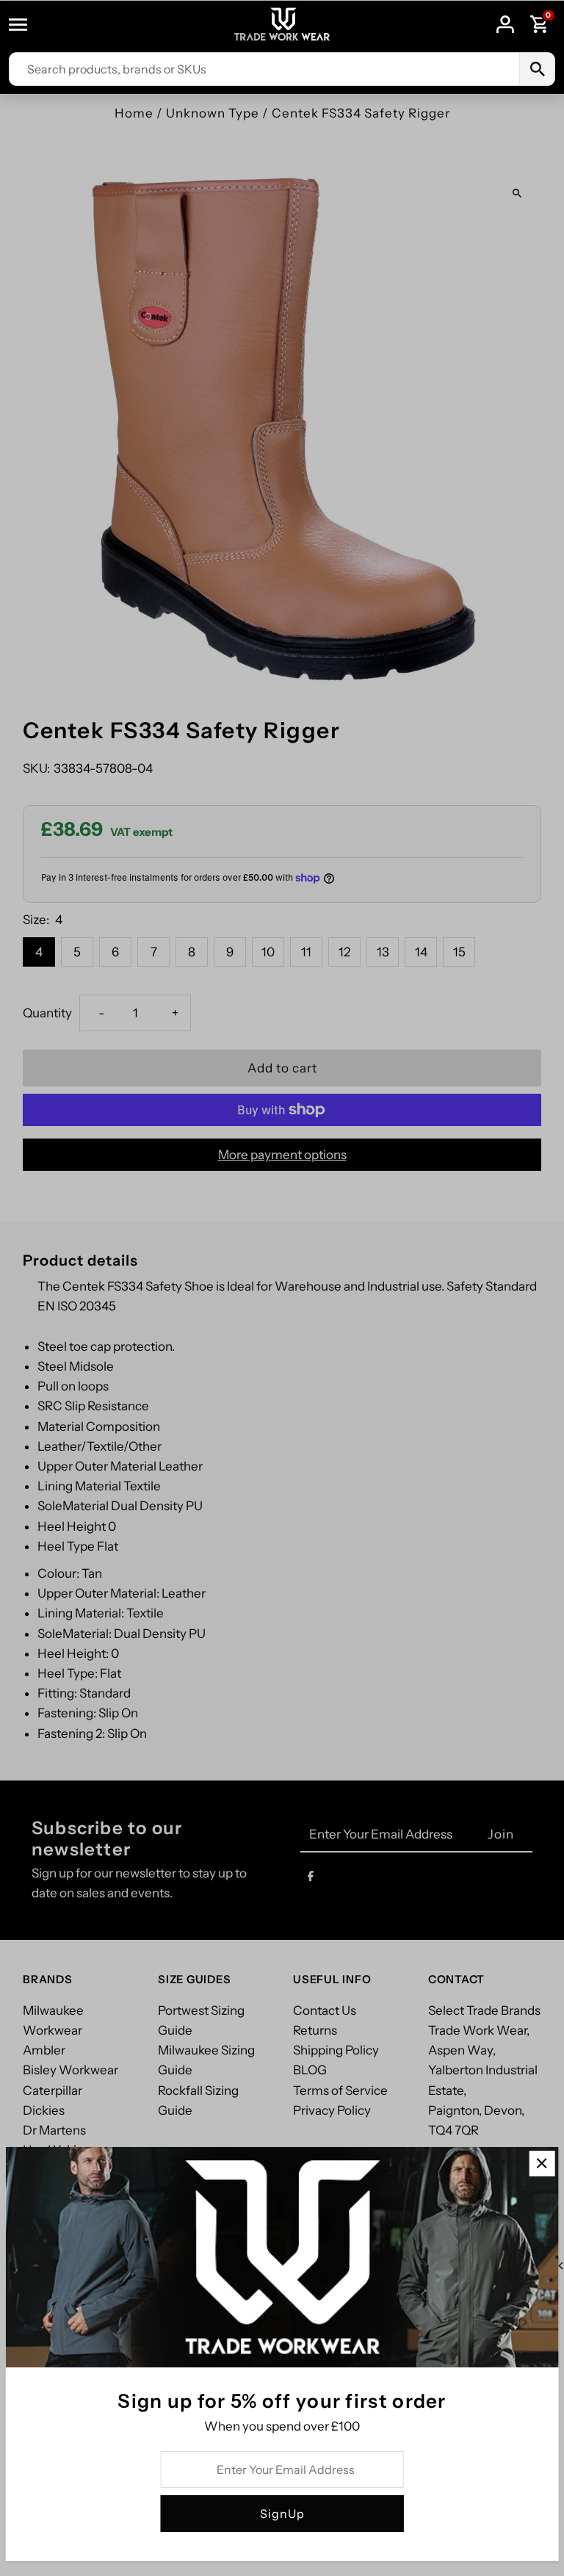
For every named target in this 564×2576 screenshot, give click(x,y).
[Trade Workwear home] (282, 25)
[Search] (537, 69)
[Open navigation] (25, 24)
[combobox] (264, 69)
